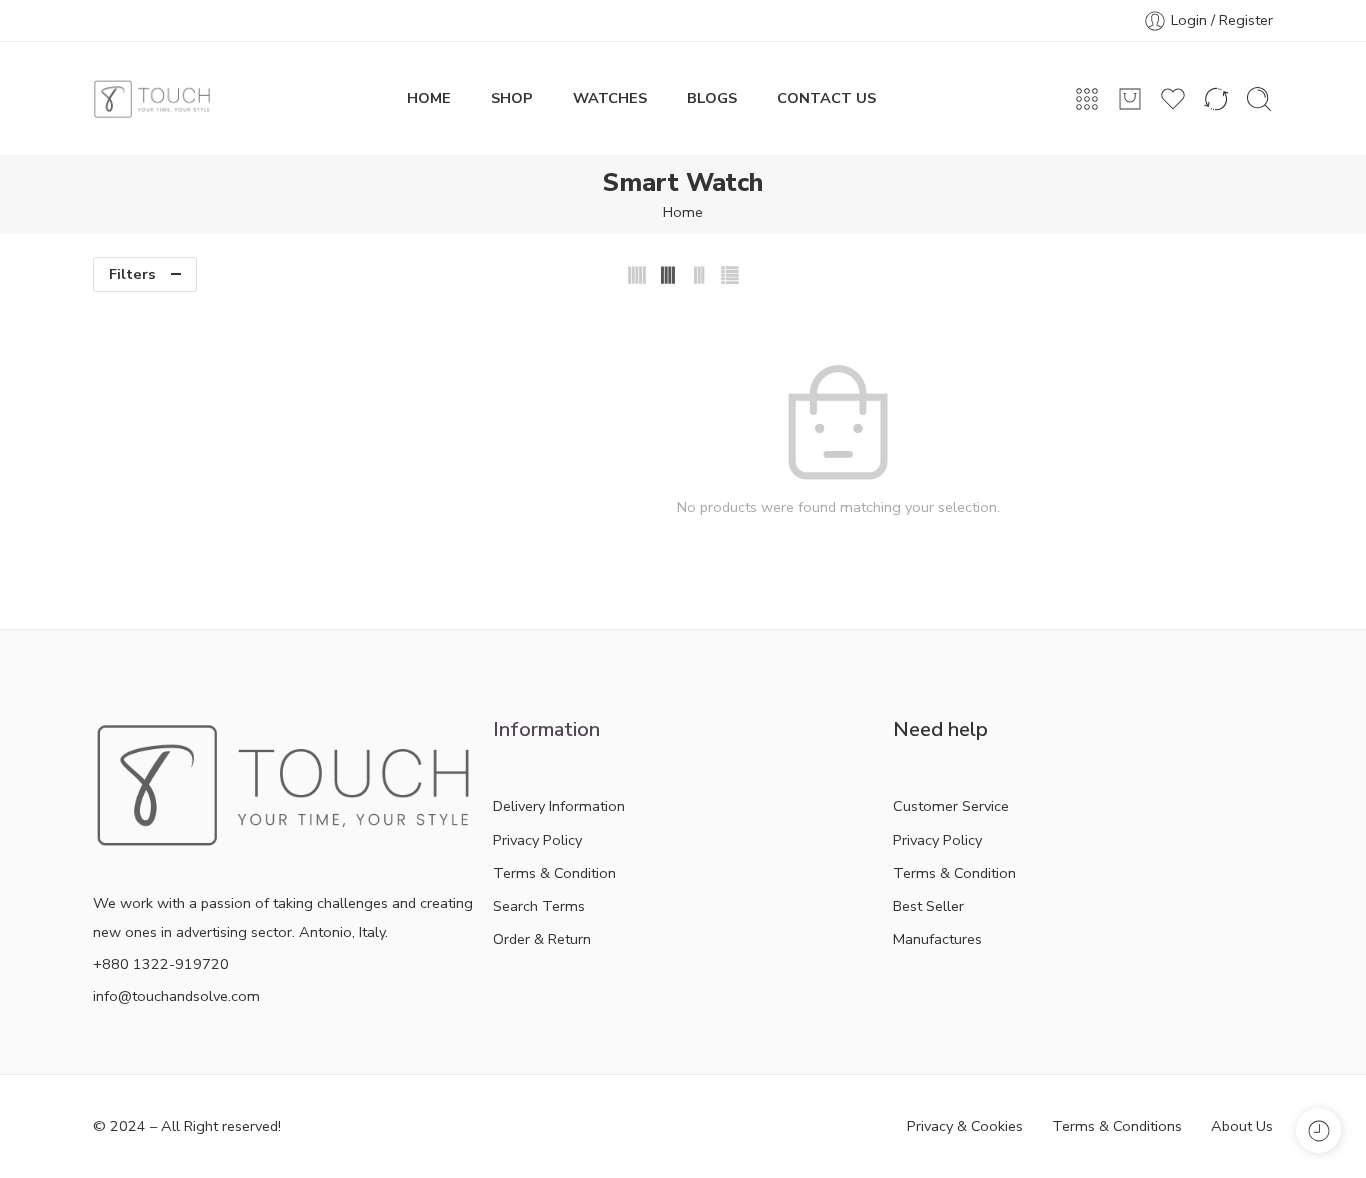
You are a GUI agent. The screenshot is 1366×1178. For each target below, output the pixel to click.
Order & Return (542, 939)
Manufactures (937, 939)
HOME (429, 98)
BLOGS (712, 98)
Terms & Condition (554, 873)
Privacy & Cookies (965, 1126)
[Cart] (1130, 99)
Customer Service (951, 806)
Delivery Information (559, 806)
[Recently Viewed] (1318, 1130)
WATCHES (610, 98)
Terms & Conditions (1117, 1126)
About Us (1242, 1126)
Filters (132, 274)
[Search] (1259, 99)
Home (683, 212)
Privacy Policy (537, 840)
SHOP (512, 98)
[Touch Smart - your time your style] (152, 99)
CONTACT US (826, 98)
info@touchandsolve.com (176, 996)
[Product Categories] (1087, 99)
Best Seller (928, 906)
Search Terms (539, 906)
